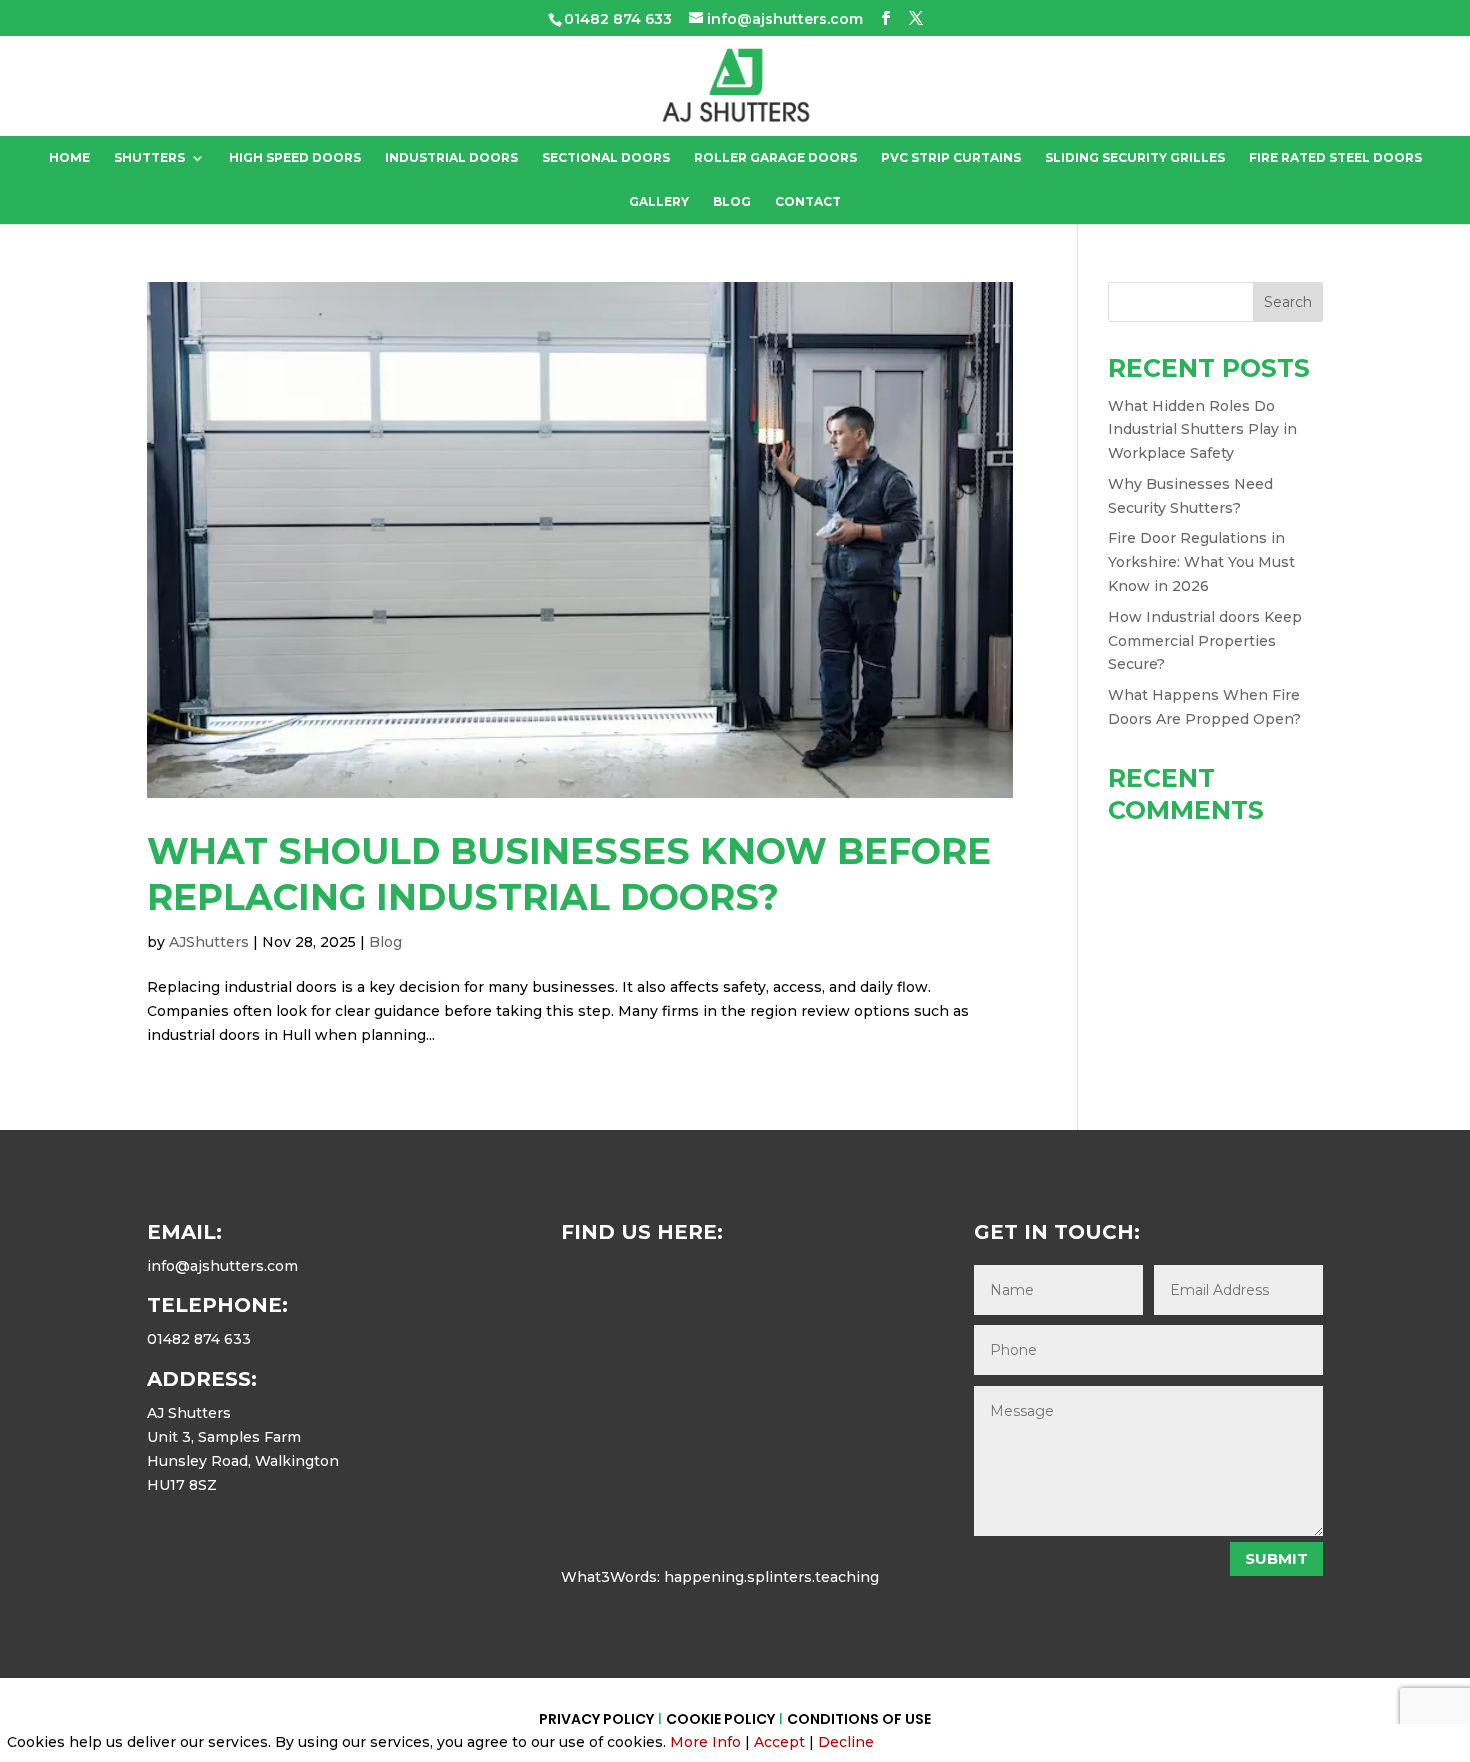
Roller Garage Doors (775, 158)
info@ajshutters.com (222, 1266)
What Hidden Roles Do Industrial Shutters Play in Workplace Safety (1202, 430)
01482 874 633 (618, 19)
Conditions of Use (859, 1719)
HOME (69, 158)
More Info (705, 1742)
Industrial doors (451, 158)
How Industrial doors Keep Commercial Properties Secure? (1205, 641)
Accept (779, 1742)
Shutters (149, 158)
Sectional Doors (606, 158)
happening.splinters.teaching (771, 1577)
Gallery (659, 202)
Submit (1276, 1558)
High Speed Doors (295, 158)
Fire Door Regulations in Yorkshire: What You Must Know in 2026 (1201, 562)
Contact (808, 202)
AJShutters (209, 942)
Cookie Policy (720, 1719)
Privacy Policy (596, 1719)
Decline (846, 1742)
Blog (732, 202)
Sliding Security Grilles (1135, 158)
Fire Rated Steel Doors (1335, 158)
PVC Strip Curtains (951, 158)
